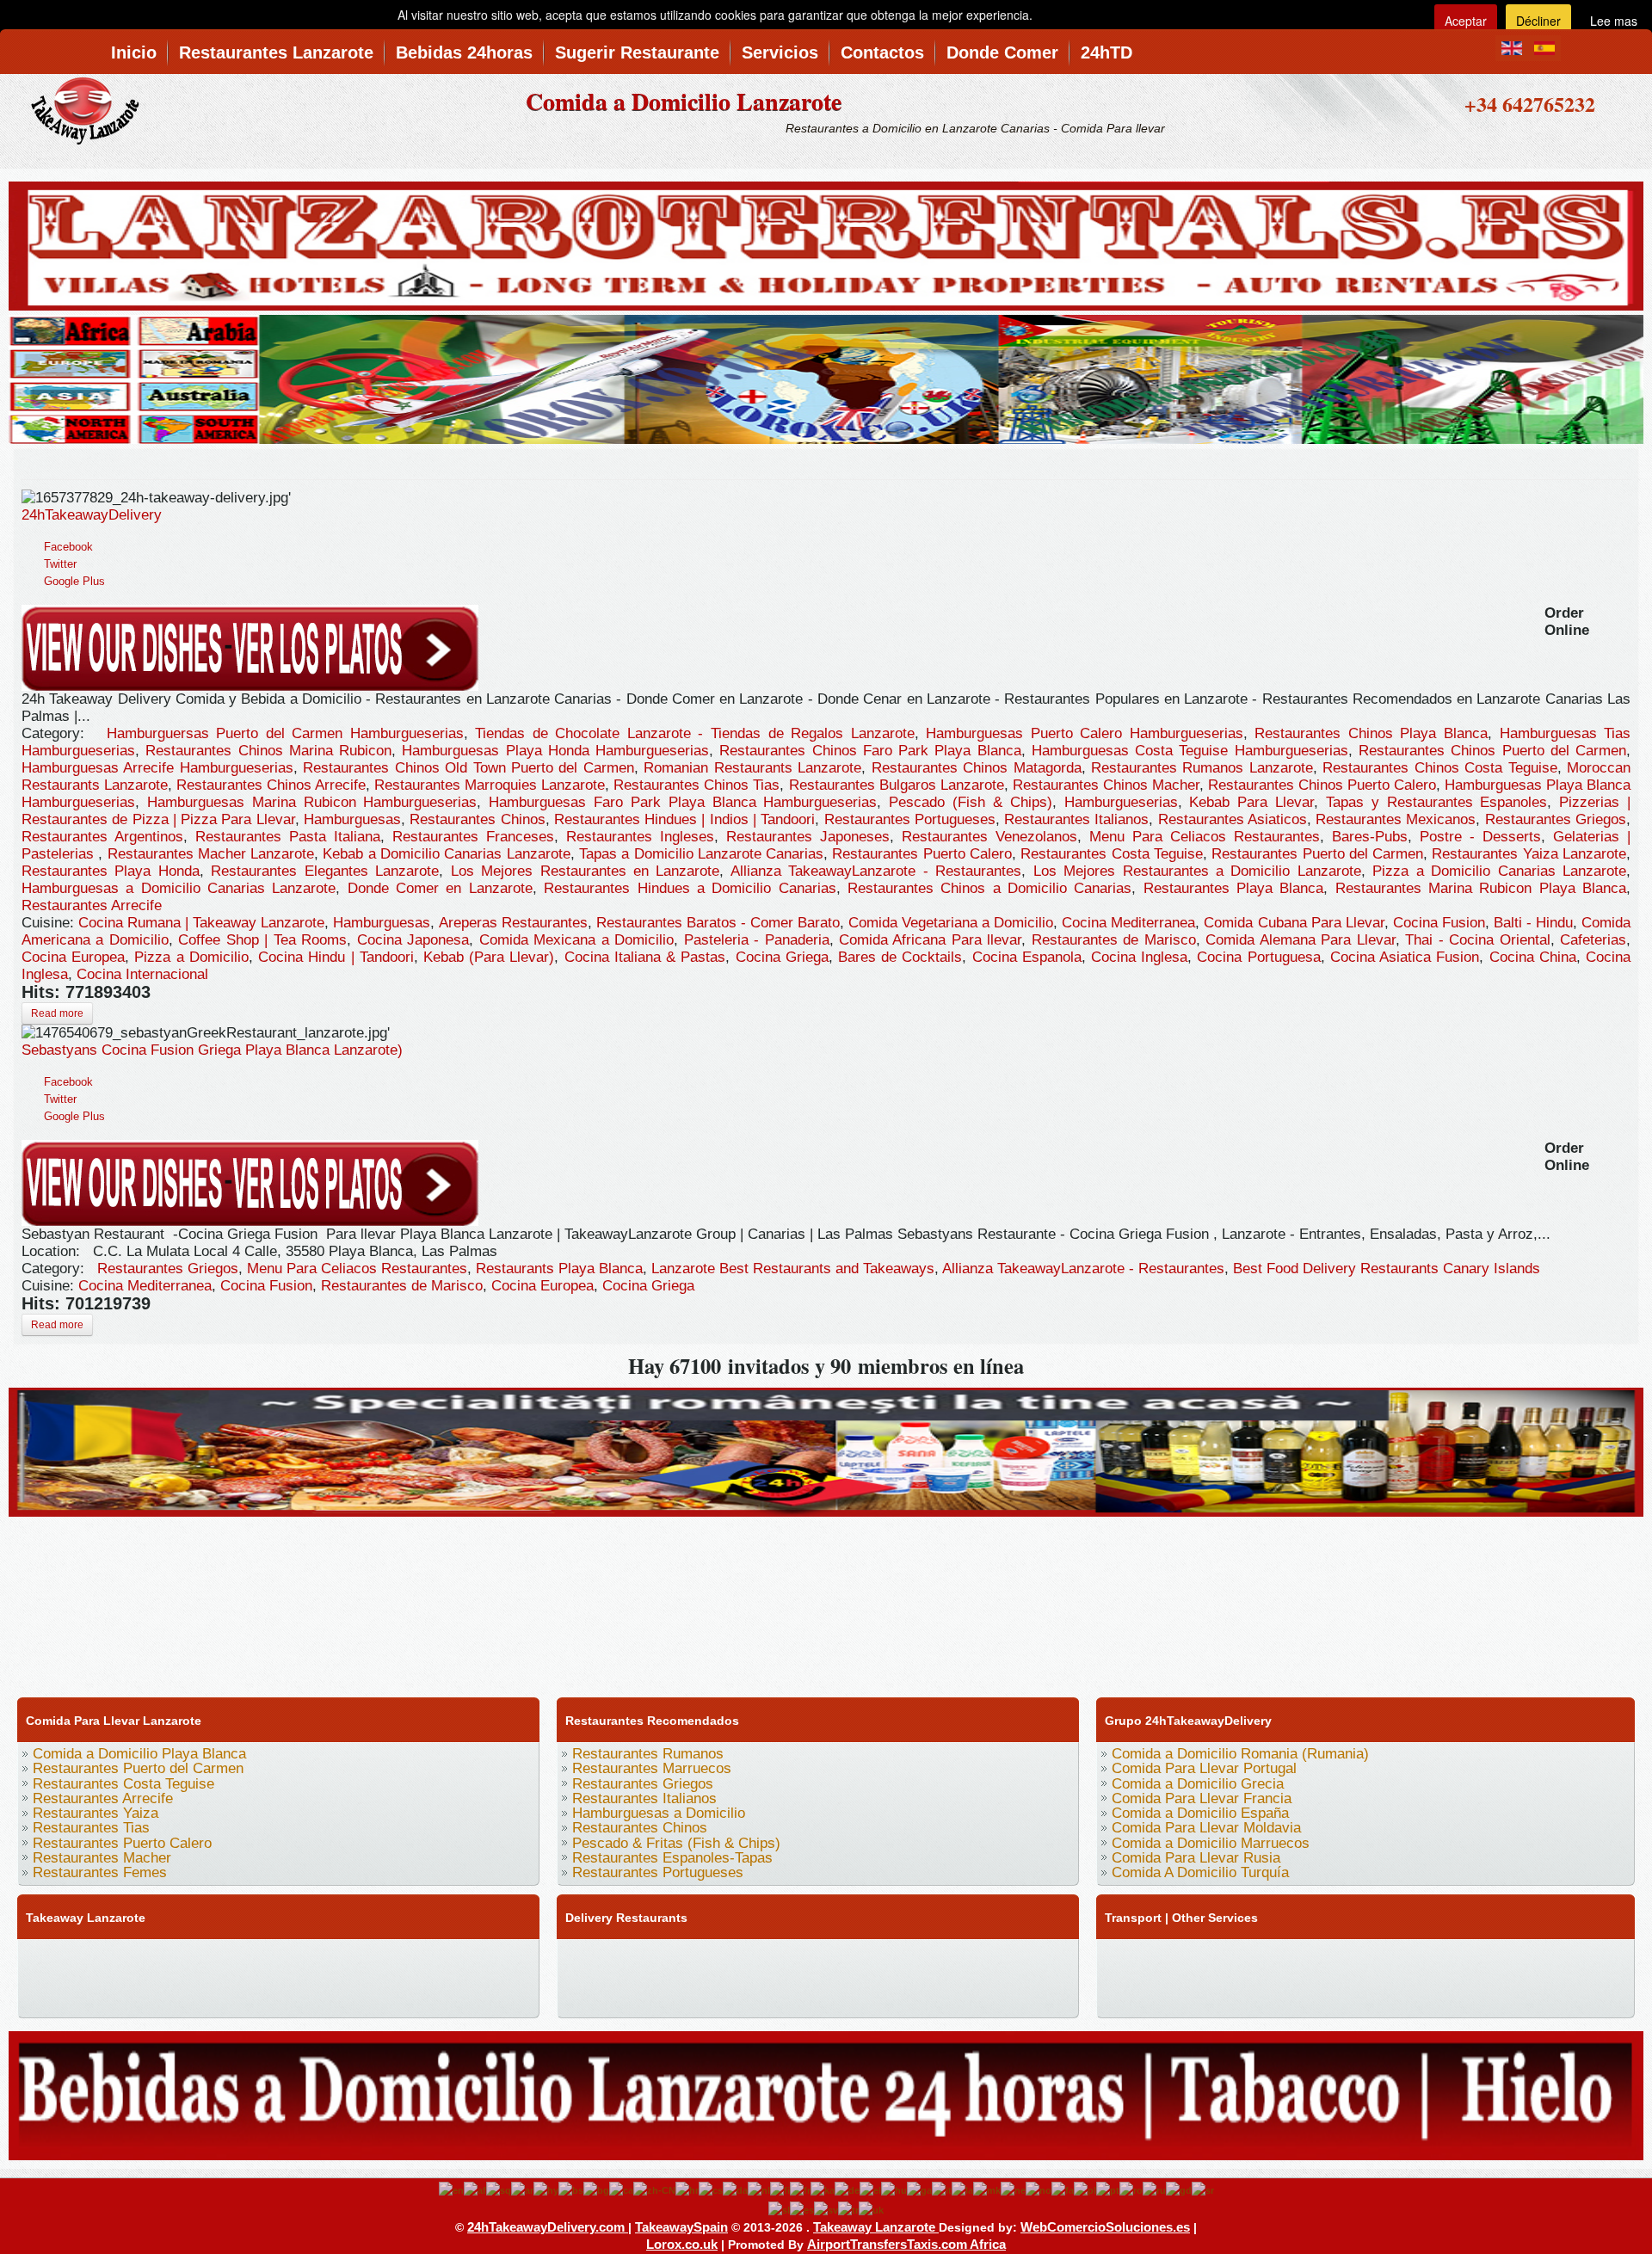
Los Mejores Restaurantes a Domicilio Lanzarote (1197, 871)
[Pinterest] (233, 1959)
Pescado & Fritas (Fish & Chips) (676, 1843)
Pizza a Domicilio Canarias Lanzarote (1499, 871)
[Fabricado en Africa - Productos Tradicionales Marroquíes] (826, 376)
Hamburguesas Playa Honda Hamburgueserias (555, 751)
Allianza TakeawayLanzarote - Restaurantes (876, 871)
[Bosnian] (571, 2189)
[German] (847, 2189)
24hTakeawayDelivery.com (548, 2227)
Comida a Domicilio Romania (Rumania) (1240, 1754)
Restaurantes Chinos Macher (1106, 785)
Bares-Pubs (1370, 837)
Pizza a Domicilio (191, 957)
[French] (800, 2189)
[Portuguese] (1108, 2189)
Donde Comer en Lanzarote (440, 888)
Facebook (68, 547)
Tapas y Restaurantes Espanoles (1437, 802)
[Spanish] (802, 2209)
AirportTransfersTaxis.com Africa (906, 2244)
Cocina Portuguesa (1258, 957)
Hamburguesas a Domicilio (659, 1813)
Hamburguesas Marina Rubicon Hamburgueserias (312, 802)
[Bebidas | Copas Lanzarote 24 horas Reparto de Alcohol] (826, 2093)
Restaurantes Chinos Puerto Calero (1322, 785)
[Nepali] (1013, 2189)
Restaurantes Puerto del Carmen (1317, 854)
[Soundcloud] (168, 1959)
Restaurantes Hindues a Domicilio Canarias (690, 888)
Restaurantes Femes (100, 1872)
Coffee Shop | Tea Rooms (262, 940)
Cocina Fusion (1439, 923)
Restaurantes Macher (102, 1858)
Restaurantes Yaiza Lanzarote (1529, 854)
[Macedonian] (987, 2189)
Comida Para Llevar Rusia (1196, 1858)
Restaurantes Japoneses (808, 837)
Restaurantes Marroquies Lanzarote (490, 785)
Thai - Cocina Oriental (1477, 940)
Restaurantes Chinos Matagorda (977, 768)
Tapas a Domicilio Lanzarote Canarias (701, 854)
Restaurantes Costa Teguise (1112, 854)
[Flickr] (37, 1993)
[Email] (429, 1959)
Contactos (882, 52)
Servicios (780, 52)
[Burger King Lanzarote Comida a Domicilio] (826, 1449)
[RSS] (462, 1959)
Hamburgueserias (1121, 802)
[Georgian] (823, 2189)
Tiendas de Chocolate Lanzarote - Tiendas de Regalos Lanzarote (694, 733)
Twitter (60, 564)
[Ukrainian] (871, 2209)
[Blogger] (331, 1959)
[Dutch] (759, 2189)
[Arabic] (522, 2189)
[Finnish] (780, 2189)
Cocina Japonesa (413, 940)
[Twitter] (70, 1959)
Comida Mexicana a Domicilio (576, 940)
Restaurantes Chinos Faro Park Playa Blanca (870, 751)
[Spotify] (495, 1959)
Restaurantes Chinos (477, 819)
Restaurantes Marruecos (652, 1768)
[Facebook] (37, 1959)
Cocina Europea (73, 957)
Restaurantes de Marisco (1114, 940)
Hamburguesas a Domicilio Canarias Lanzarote (179, 888)
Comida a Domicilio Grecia (1198, 1784)
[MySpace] (70, 1993)
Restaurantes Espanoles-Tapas (672, 1858)
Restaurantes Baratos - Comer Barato (718, 923)
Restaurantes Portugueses (910, 819)
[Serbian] (1203, 2189)
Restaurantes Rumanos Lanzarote (1202, 768)
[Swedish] (826, 2209)
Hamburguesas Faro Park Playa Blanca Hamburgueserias (683, 802)
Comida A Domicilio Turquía (1200, 1872)
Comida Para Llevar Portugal (1204, 1768)
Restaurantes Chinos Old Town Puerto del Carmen (468, 768)
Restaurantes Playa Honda (111, 871)
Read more (57, 1013)
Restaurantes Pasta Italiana (288, 837)
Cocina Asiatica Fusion (1405, 957)
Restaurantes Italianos (1076, 819)
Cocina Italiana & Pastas (645, 957)
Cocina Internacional (142, 974)
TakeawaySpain (681, 2227)
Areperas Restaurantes (513, 923)
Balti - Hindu (1533, 923)
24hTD (1106, 52)
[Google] (102, 1959)
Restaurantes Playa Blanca (1234, 888)
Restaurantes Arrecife (92, 905)
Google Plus (74, 581)
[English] (451, 2189)
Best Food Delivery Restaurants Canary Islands (1387, 1269)
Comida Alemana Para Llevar (1300, 940)
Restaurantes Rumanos (648, 1754)
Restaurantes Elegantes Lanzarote (325, 871)
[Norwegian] (1039, 2189)
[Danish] (735, 2189)
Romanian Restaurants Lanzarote (752, 768)
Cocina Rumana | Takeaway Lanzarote (201, 923)
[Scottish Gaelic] (1179, 2189)
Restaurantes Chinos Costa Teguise (1439, 768)
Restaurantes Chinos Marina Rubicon (268, 751)
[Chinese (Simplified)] (654, 2189)
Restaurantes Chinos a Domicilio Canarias (989, 888)
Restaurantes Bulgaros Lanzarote (897, 785)
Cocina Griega (782, 957)
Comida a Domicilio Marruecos (1211, 1843)
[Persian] (1063, 2189)
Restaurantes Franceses (473, 837)
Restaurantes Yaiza (96, 1813)
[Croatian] (687, 2189)
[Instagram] (200, 1959)
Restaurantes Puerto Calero (922, 854)
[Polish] (1085, 2189)
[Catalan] (621, 2189)
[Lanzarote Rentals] (826, 243)
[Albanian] (499, 2189)
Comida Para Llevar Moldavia (1206, 1828)
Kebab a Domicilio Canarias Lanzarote (446, 854)
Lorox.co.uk (682, 2244)
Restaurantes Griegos (1556, 819)
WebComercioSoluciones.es (1105, 2227)
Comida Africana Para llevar (930, 940)
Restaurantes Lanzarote (276, 52)
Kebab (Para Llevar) (489, 957)
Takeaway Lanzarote (876, 2227)
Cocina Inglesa (1139, 957)
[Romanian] (1131, 2189)
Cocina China (1533, 957)
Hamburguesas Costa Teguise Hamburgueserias (1190, 751)
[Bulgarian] (596, 2189)
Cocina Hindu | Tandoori (336, 957)
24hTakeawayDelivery (92, 515)
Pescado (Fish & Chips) (971, 802)
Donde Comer (1002, 52)
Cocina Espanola (1027, 957)
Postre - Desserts (1480, 837)
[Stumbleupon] (397, 1959)
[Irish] (919, 2189)
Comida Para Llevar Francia (1202, 1798)
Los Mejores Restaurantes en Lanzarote (586, 871)
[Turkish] (848, 2209)
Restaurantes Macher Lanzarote (211, 854)
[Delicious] (299, 1959)
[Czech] (711, 2189)
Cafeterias (1593, 940)
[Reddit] (364, 1959)
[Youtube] (135, 1959)
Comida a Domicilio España (1200, 1813)
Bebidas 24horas (464, 52)
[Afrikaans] (475, 2189)
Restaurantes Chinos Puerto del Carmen (1492, 751)
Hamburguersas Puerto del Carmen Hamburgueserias (285, 733)
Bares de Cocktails (900, 957)
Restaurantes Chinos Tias (697, 785)
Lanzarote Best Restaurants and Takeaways (793, 1269)
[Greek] (870, 2189)
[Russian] (1154, 2189)
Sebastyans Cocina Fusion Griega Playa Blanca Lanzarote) (212, 1050)
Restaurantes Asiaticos (1233, 819)
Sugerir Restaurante (637, 52)
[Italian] (942, 2189)
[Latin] (962, 2189)
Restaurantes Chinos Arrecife (271, 785)
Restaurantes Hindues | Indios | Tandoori (684, 819)
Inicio (134, 52)
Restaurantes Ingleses (640, 837)
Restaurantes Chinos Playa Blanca (1371, 733)
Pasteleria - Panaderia (757, 940)
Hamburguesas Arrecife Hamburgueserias (157, 768)
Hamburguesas (352, 819)
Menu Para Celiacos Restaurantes (1205, 837)
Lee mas (1614, 21)
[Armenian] (546, 2189)
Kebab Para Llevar (1251, 802)
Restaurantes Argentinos (102, 837)
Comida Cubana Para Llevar (1294, 923)
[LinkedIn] (266, 1959)
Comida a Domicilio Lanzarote (684, 101)
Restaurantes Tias (91, 1828)
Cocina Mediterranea (1128, 923)
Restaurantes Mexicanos (1396, 819)
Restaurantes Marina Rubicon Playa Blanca (1481, 888)
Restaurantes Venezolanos (989, 837)
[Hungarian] (894, 2189)
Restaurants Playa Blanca (559, 1269)
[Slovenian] (779, 2209)
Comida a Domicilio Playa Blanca (139, 1754)
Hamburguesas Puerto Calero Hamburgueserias (1085, 733)
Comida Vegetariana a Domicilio (951, 923)
